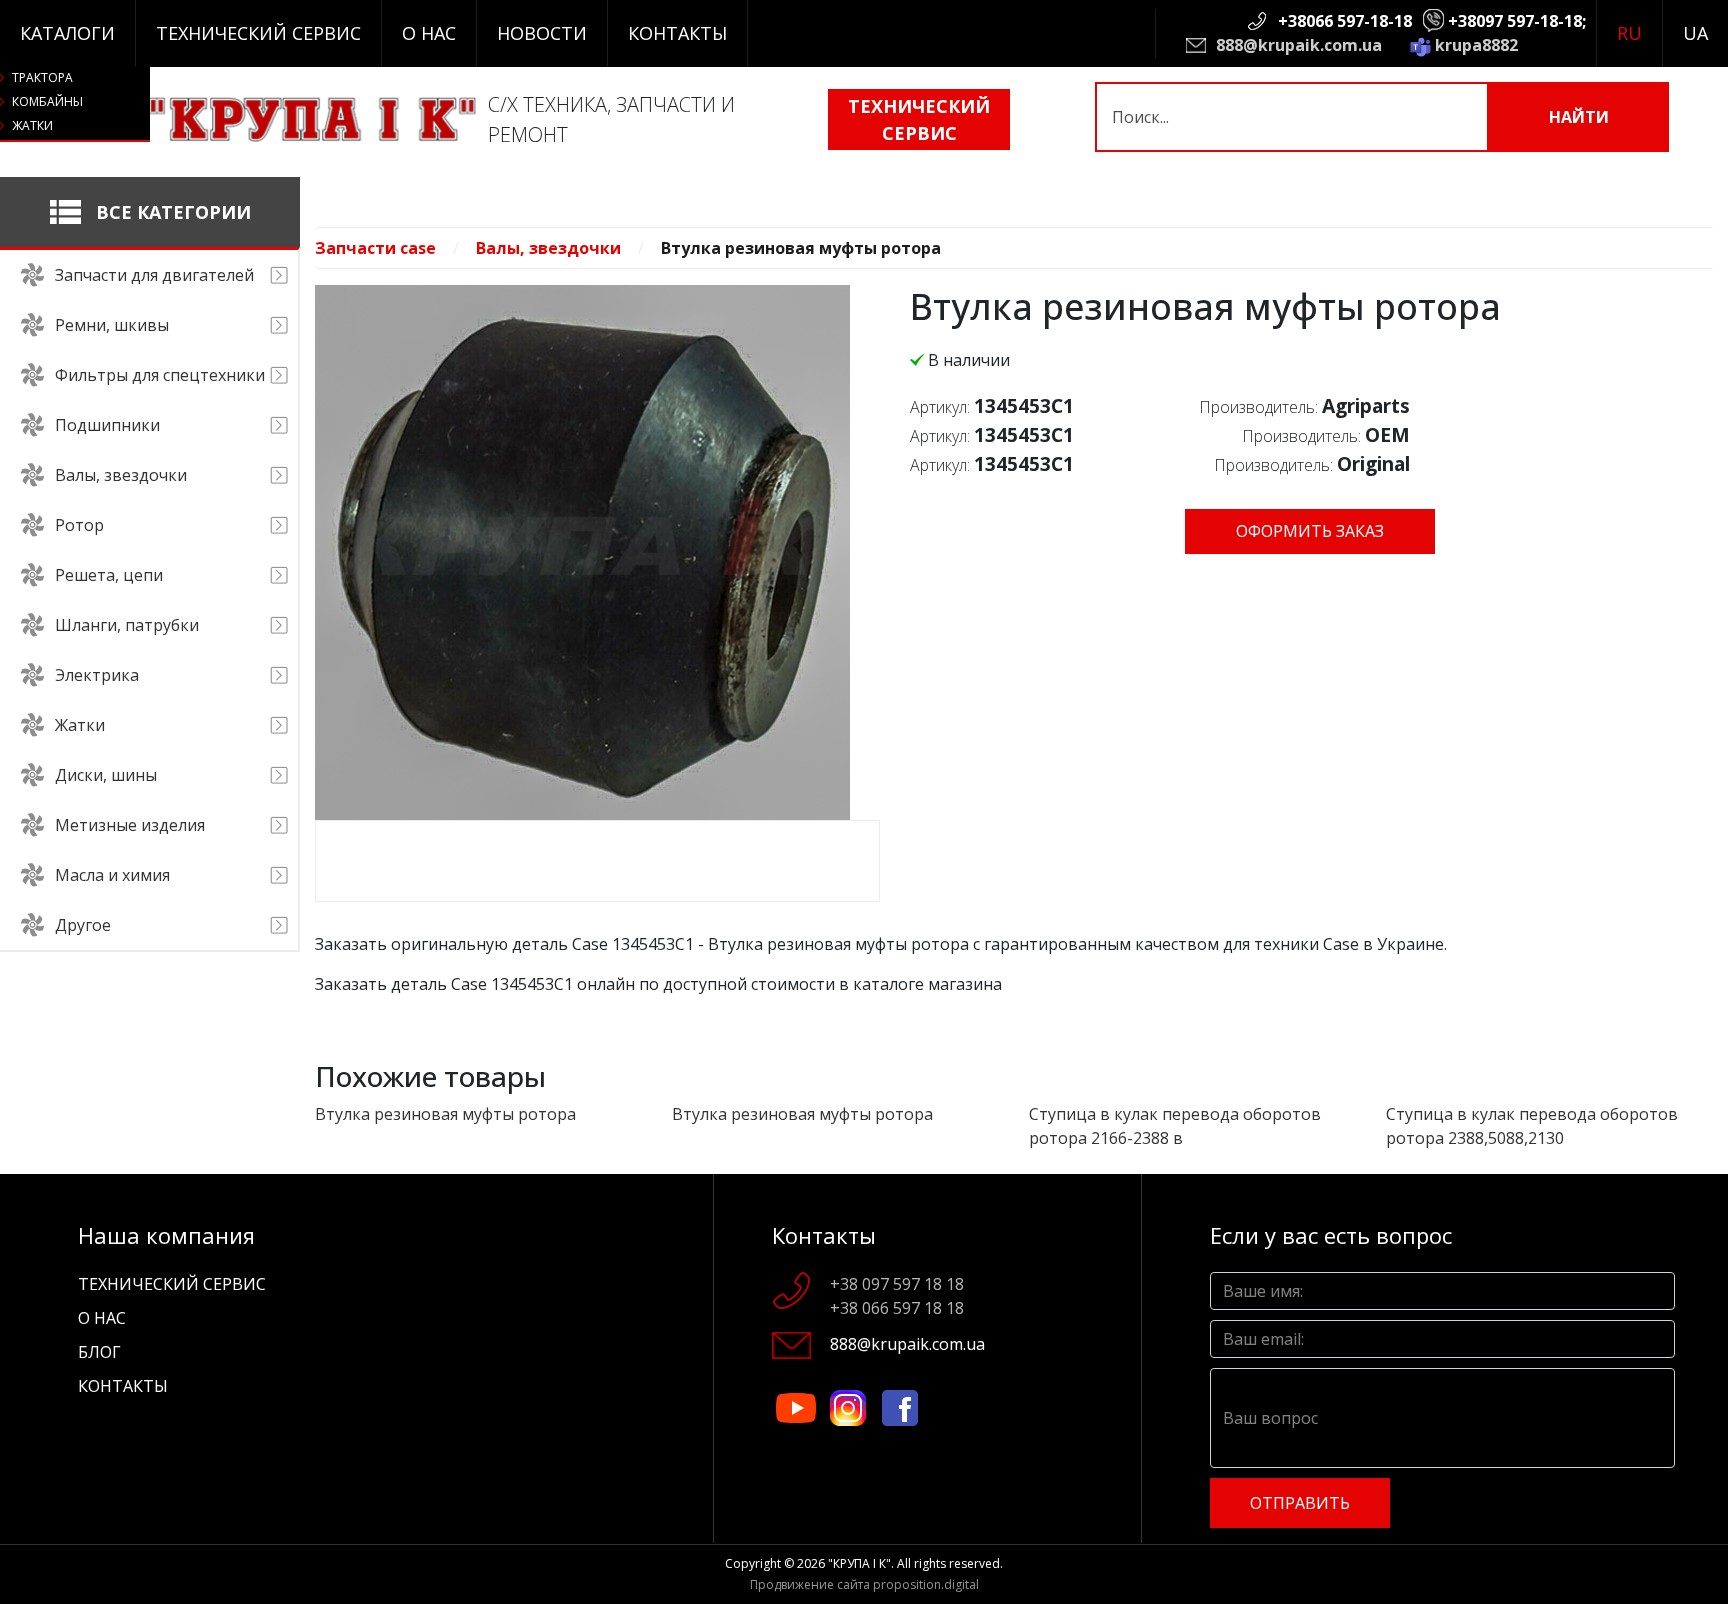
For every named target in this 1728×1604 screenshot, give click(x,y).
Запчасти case (375, 248)
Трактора (42, 77)
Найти (1579, 117)
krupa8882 (1476, 45)
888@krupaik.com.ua (1299, 45)
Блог (99, 1352)
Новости (542, 33)
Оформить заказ (1310, 531)
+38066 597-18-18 (1345, 21)
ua (1695, 33)
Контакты (677, 33)
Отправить (1300, 1503)
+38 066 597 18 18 (897, 1308)
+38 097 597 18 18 (897, 1284)
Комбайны (47, 101)
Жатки (32, 125)
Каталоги (67, 33)
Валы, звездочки (548, 248)
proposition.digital (926, 1584)
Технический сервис (258, 33)
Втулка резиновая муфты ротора (445, 1114)
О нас (429, 33)
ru (1629, 33)
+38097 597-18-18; (1517, 21)
